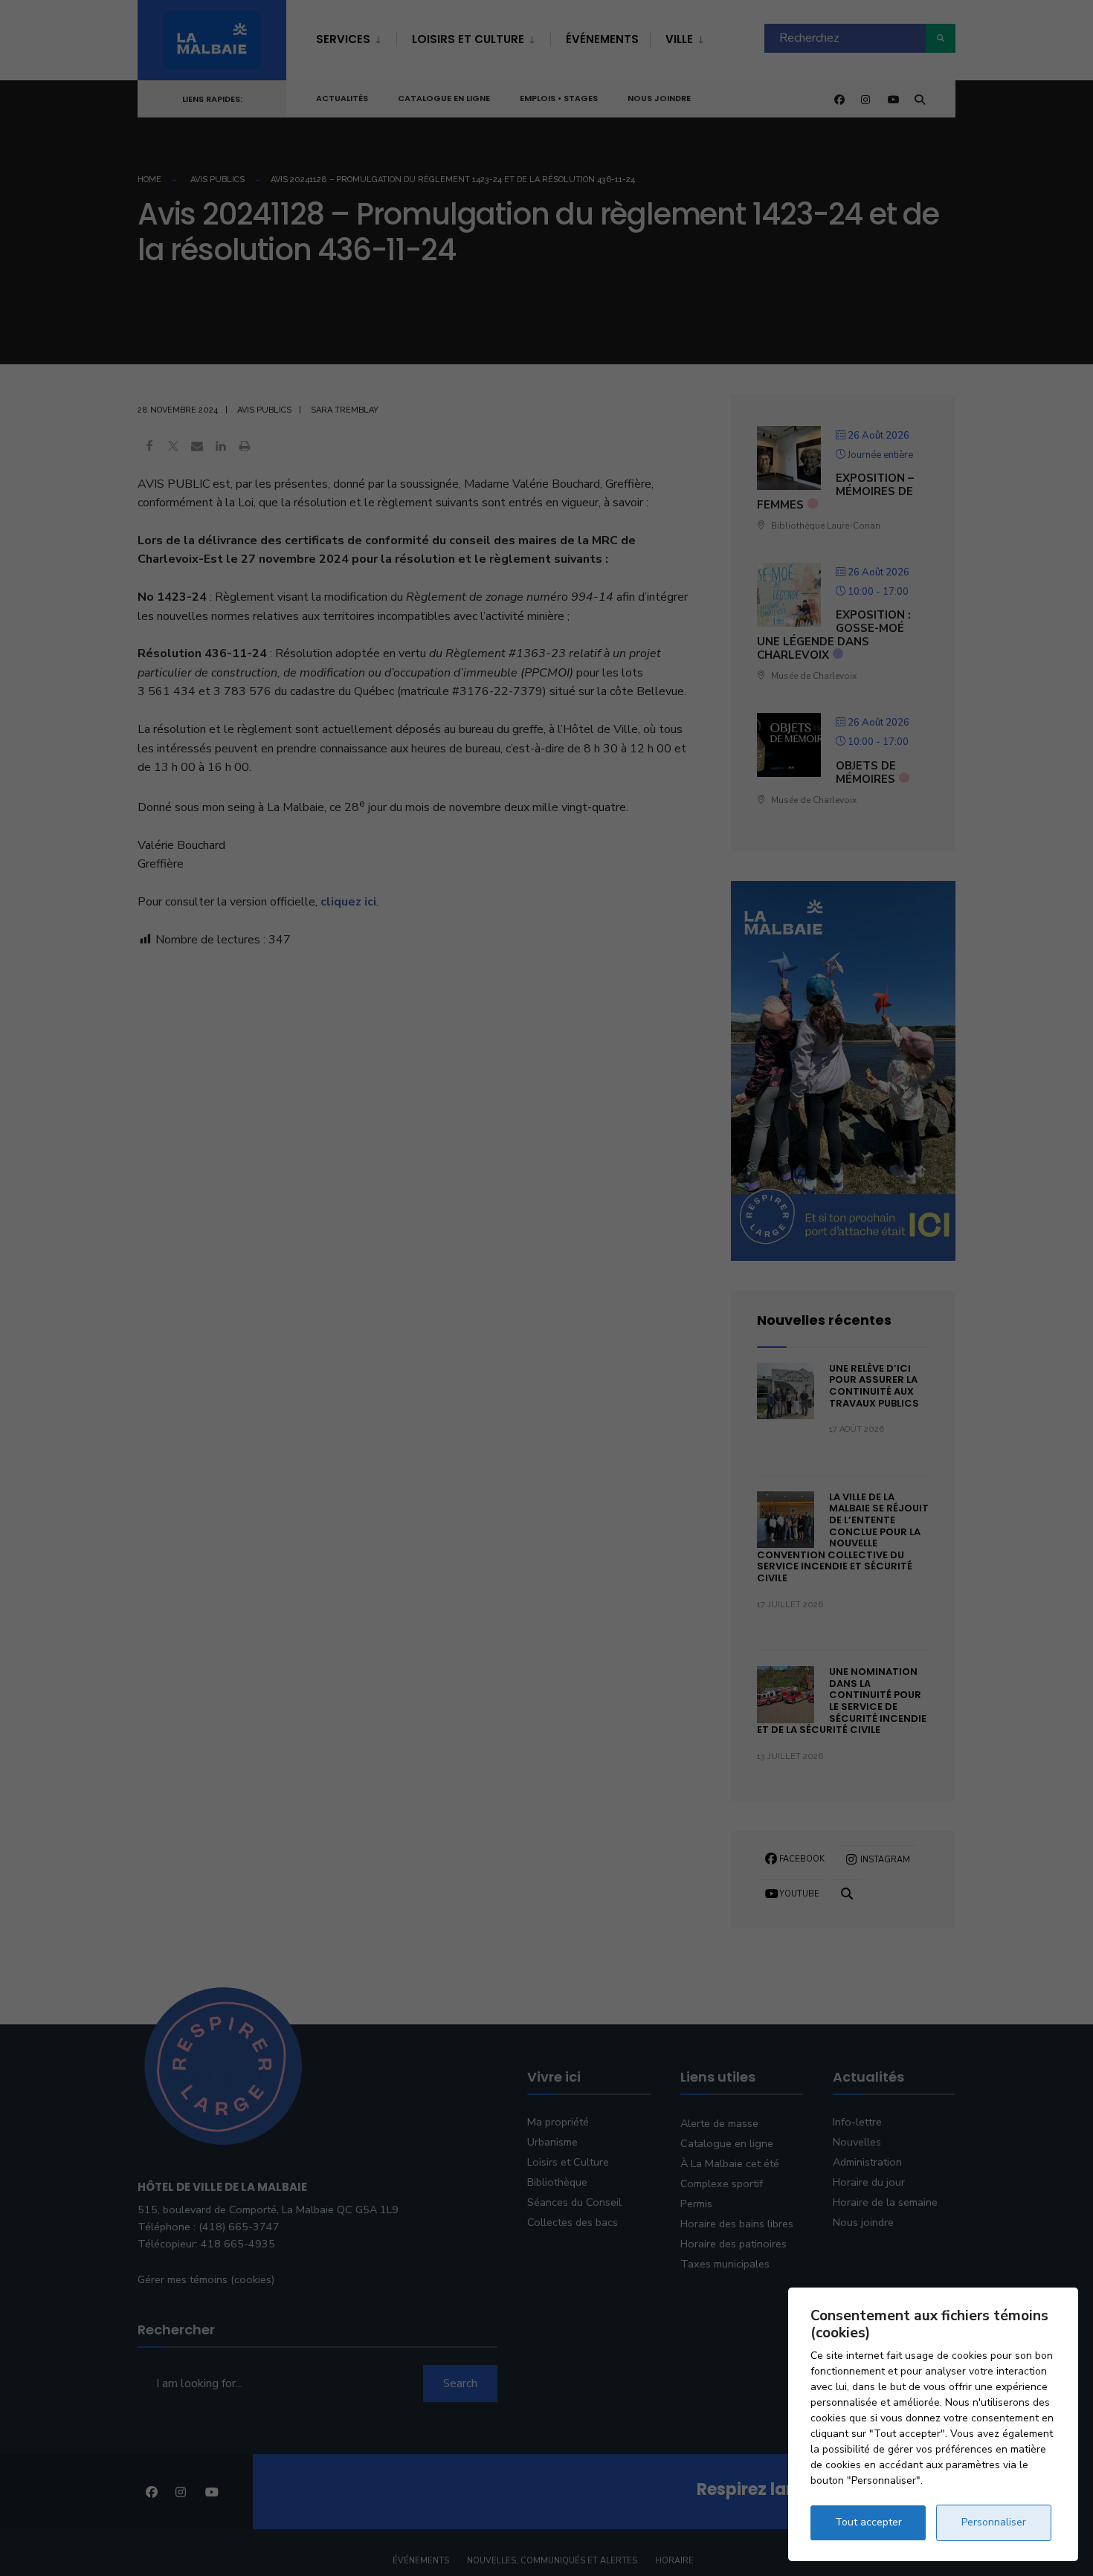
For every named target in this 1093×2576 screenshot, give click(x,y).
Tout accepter (868, 2522)
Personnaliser (994, 2522)
